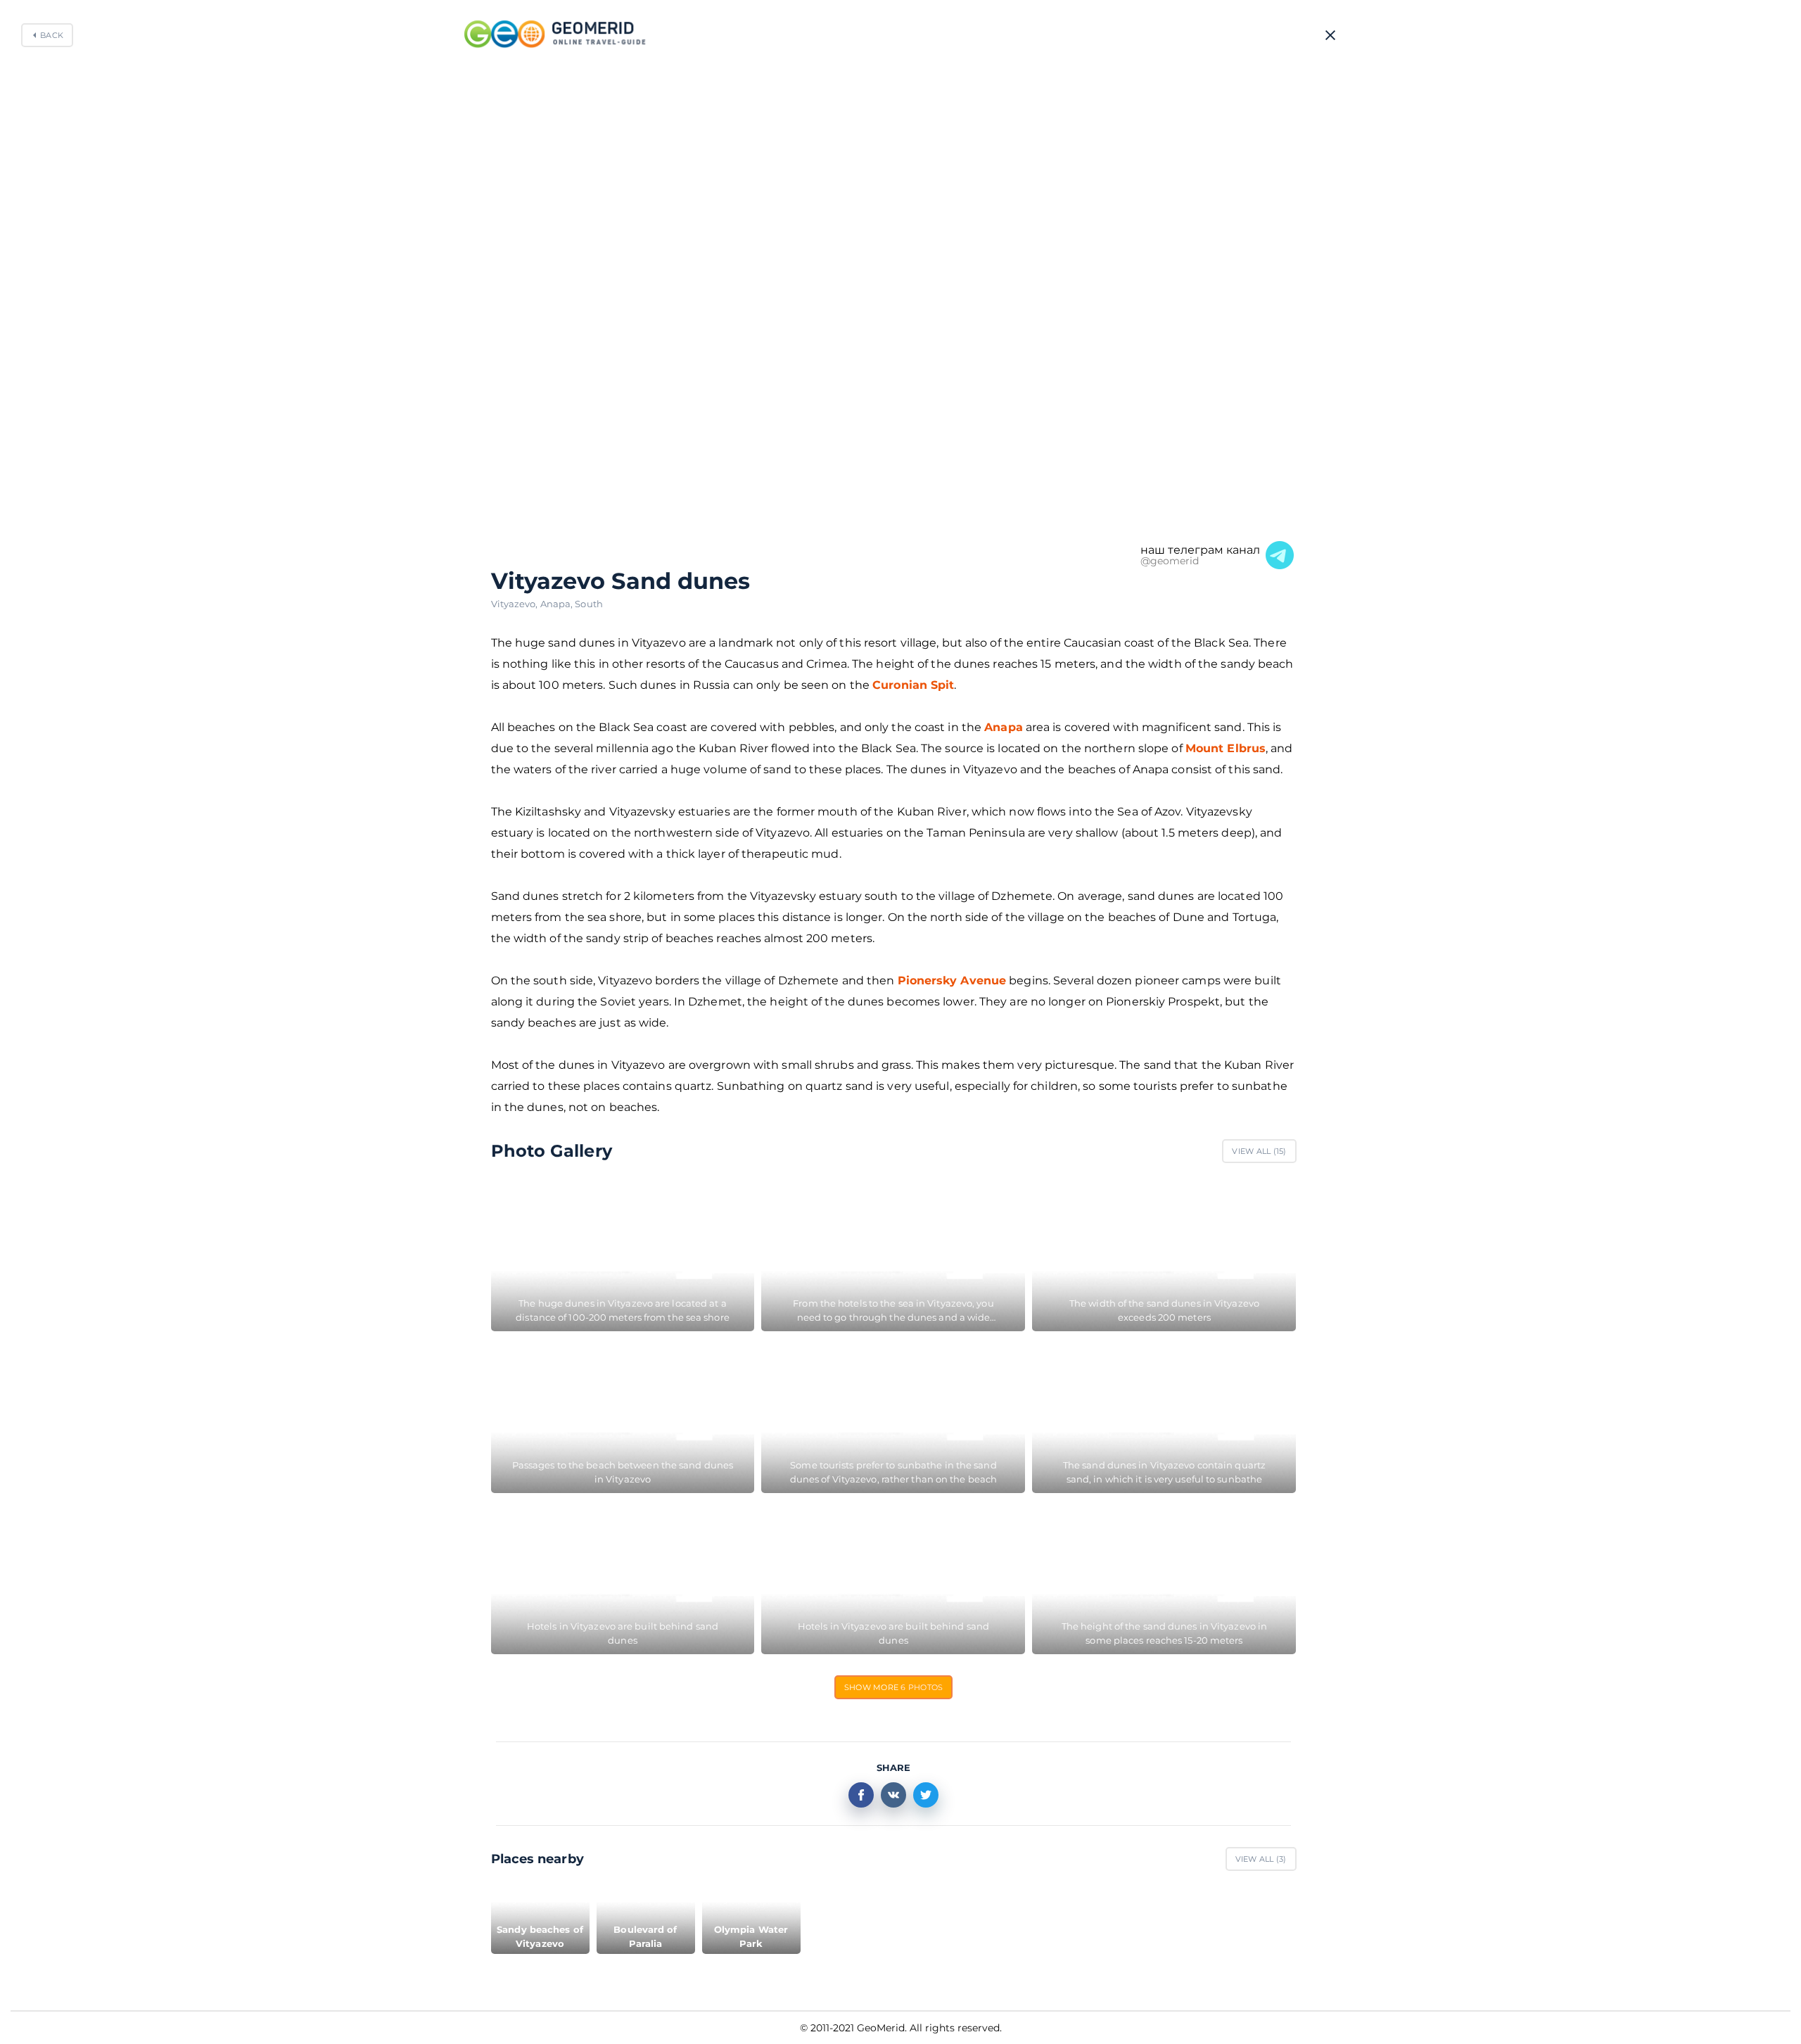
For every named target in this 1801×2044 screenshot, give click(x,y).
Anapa (558, 604)
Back (52, 35)
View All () (1259, 1151)
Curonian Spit (913, 685)
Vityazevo (516, 604)
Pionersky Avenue (952, 980)
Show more (894, 1687)
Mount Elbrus (1226, 748)
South (589, 604)
